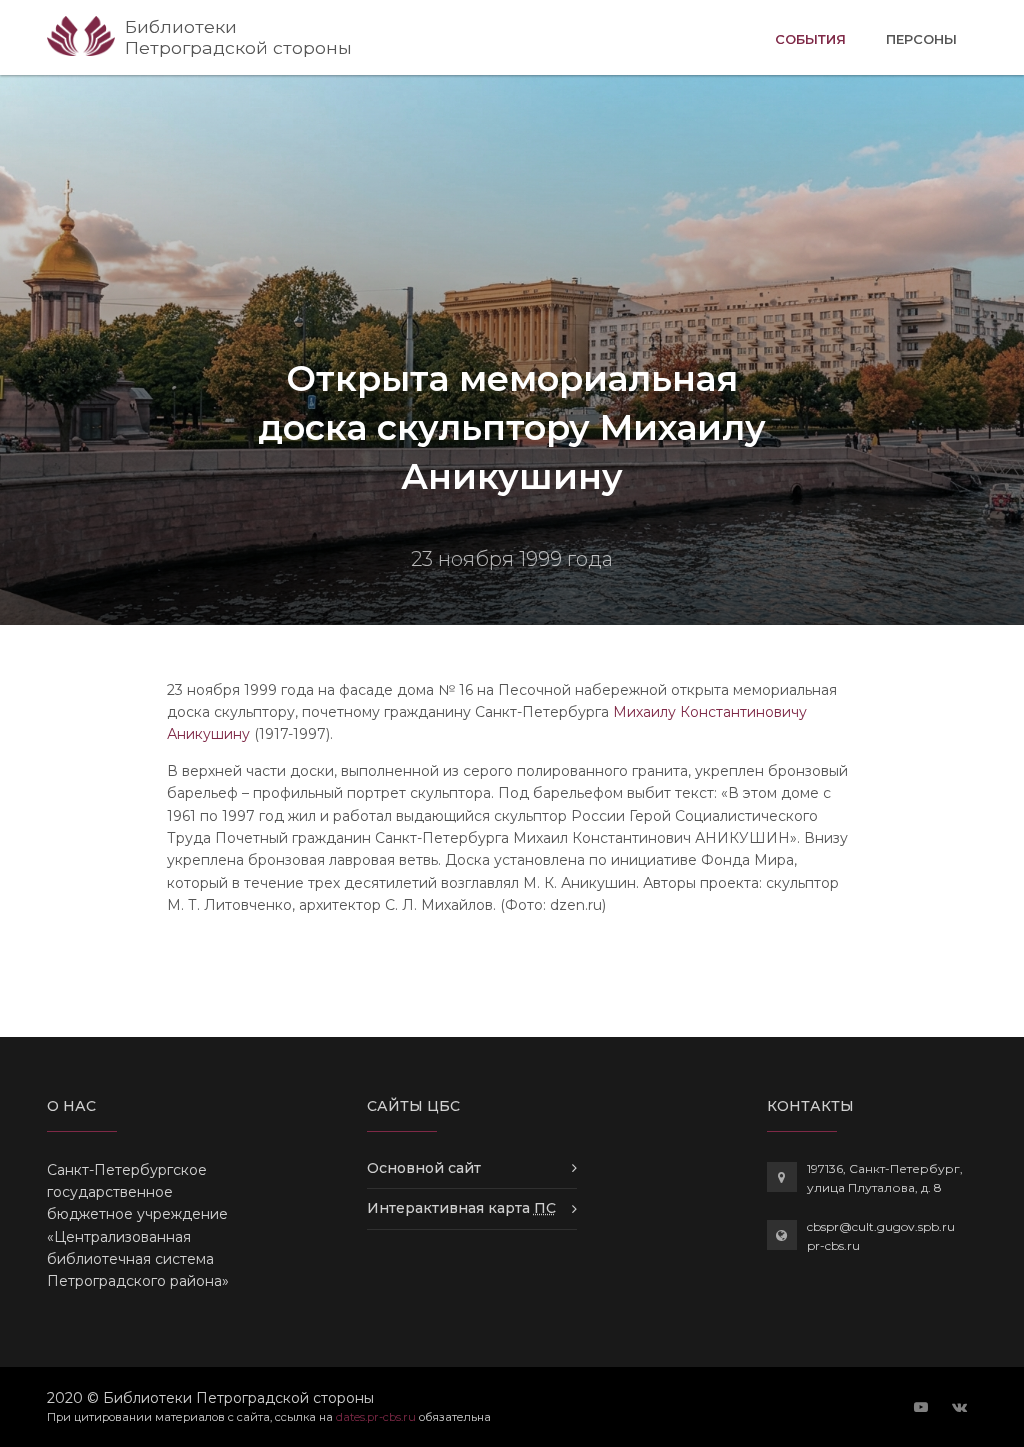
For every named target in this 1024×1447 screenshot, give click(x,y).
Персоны (921, 39)
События (810, 38)
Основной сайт (424, 1168)
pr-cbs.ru (833, 1245)
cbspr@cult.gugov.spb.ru (881, 1226)
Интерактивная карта (461, 1208)
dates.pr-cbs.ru (376, 1417)
